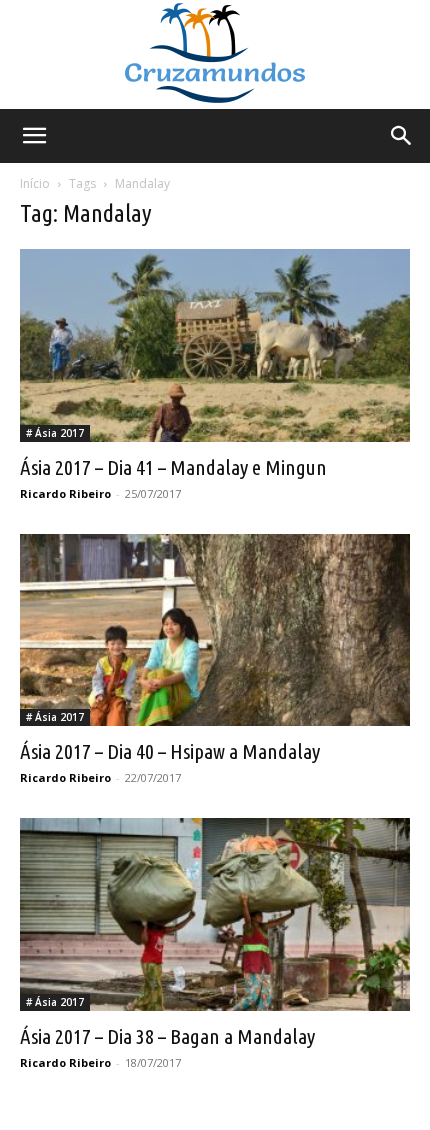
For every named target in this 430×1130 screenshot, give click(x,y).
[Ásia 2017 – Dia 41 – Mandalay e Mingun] (215, 345)
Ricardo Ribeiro (65, 493)
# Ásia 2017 (55, 433)
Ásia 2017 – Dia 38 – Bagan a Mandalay (167, 1036)
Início (35, 183)
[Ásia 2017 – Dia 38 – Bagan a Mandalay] (215, 914)
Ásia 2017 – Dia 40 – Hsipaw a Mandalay (170, 751)
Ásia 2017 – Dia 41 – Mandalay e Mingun (173, 467)
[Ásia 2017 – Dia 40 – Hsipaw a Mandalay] (215, 630)
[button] (34, 136)
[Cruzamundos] (215, 54)
